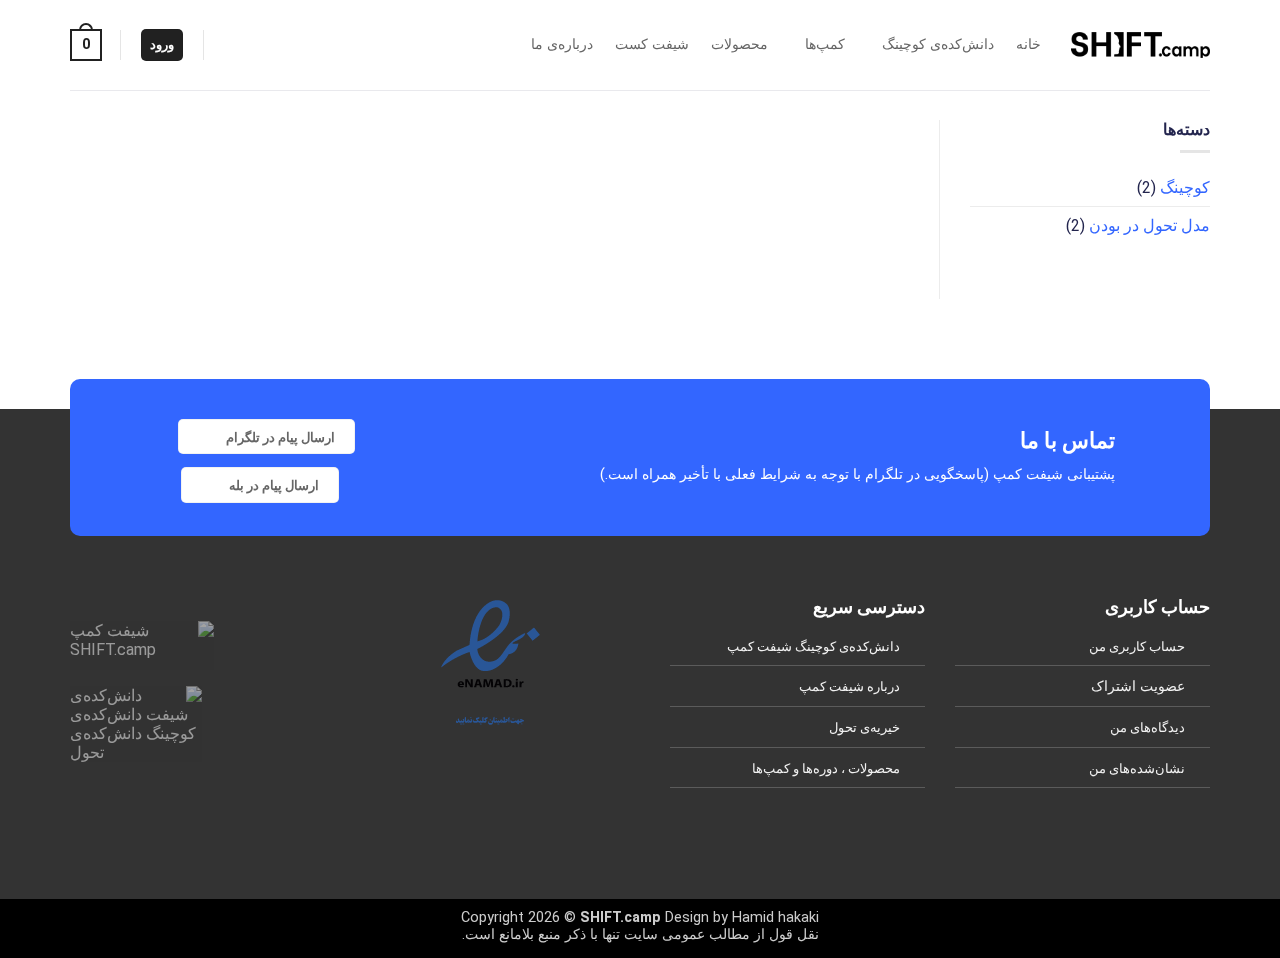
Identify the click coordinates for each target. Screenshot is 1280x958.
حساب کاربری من (1137, 646)
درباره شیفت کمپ (849, 686)
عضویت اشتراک (1138, 686)
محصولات (739, 44)
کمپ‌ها (825, 44)
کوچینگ (1185, 187)
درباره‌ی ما (561, 44)
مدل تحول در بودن (1149, 225)
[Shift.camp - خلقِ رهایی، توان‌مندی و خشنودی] (1140, 44)
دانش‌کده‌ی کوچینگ (938, 44)
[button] (86, 45)
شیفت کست (652, 44)
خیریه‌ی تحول (864, 727)
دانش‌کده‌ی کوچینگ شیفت (828, 646)
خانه (1028, 44)
